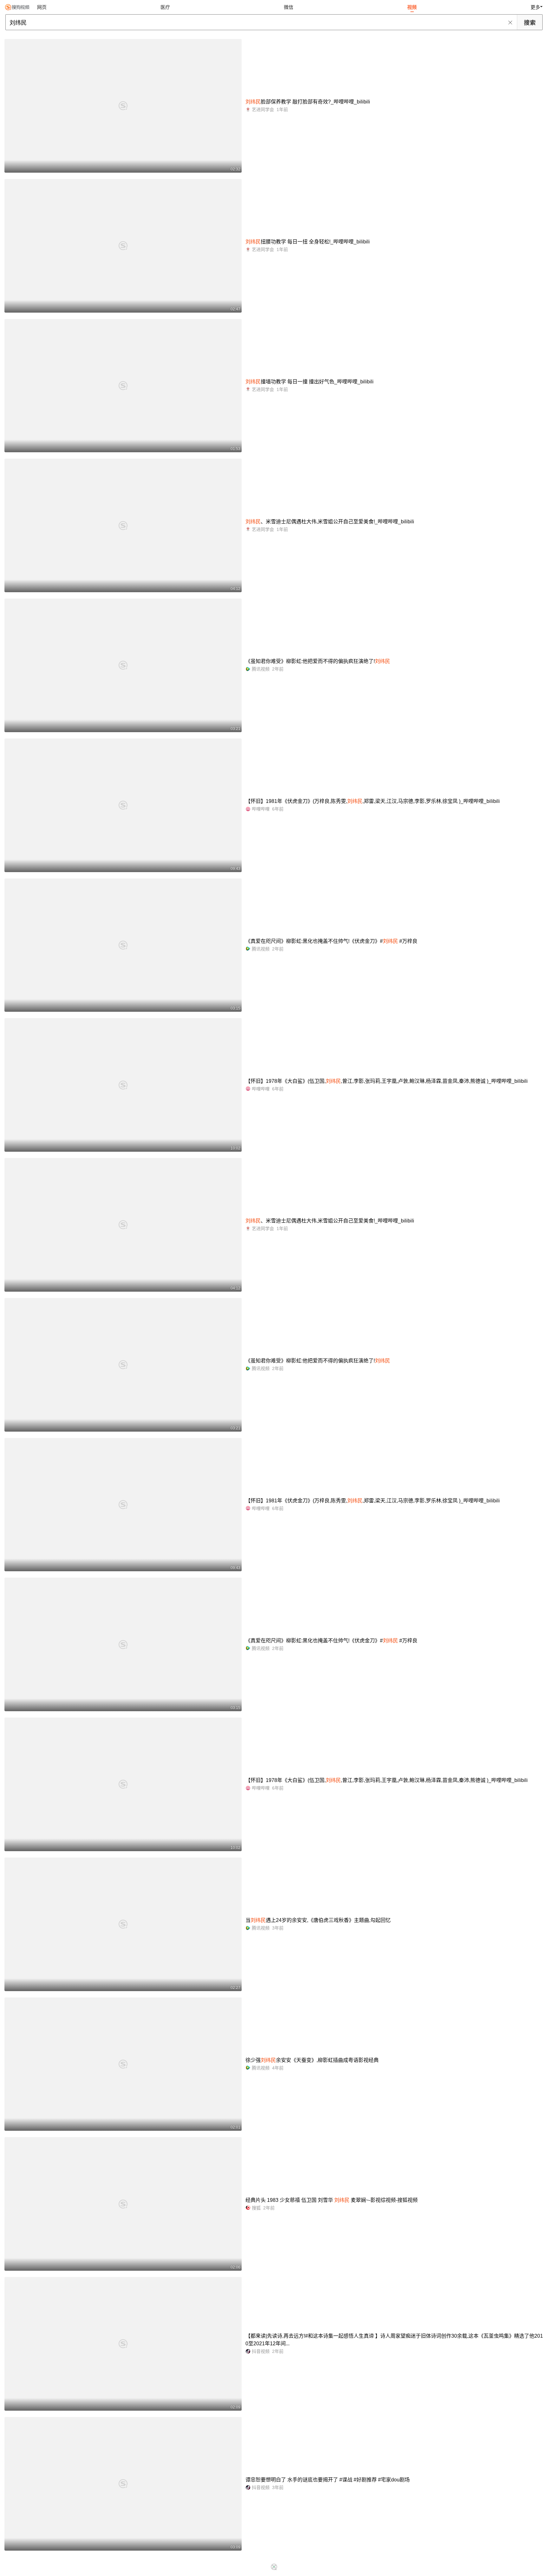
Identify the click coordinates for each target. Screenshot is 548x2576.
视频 (412, 7)
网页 (42, 7)
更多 (535, 7)
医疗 (165, 7)
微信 (289, 7)
